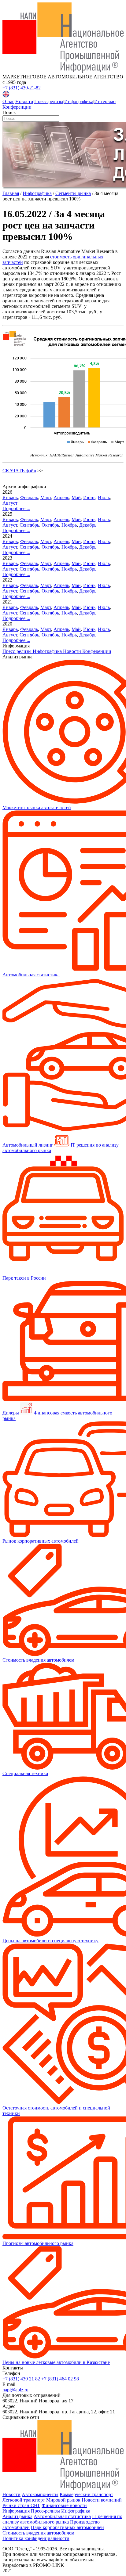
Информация (16, 2511)
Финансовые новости (64, 2505)
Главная (11, 193)
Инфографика (79, 101)
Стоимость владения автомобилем (38, 2533)
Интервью (105, 101)
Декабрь (88, 525)
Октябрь (50, 525)
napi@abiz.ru (15, 2390)
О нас (8, 101)
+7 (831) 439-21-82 (22, 88)
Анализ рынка (17, 2516)
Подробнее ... (16, 508)
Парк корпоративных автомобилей (67, 2527)
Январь (10, 497)
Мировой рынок (63, 2500)
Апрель (61, 497)
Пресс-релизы (49, 101)
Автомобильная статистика (62, 2516)
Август (10, 503)
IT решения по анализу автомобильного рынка (62, 2519)
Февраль (29, 497)
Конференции (17, 107)
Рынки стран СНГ (21, 2505)
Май (76, 497)
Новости (24, 101)
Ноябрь (69, 525)
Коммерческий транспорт (86, 2494)
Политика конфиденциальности (36, 2538)
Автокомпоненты (40, 2494)
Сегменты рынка (73, 193)
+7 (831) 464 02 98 (60, 2379)
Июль (104, 497)
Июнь (89, 497)
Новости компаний (102, 2500)
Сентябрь (29, 525)
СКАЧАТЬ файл (19, 471)
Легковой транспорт (24, 2500)
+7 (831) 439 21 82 (21, 2379)
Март (46, 497)
